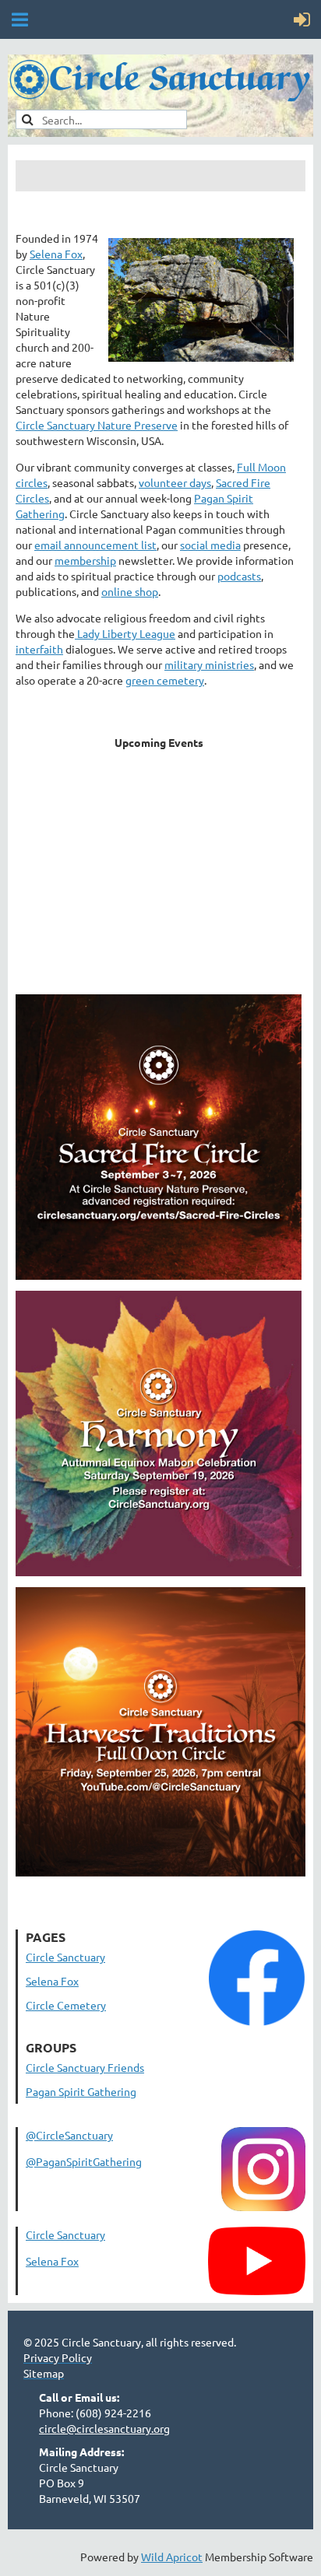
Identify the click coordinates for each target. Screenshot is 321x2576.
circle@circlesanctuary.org (104, 2428)
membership (85, 560)
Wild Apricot (172, 2557)
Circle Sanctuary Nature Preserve (97, 425)
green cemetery (165, 680)
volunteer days (175, 482)
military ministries (209, 664)
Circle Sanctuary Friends (85, 2067)
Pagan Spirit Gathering (81, 2091)
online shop (130, 591)
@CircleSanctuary (69, 2135)
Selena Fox (56, 254)
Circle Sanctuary (65, 1957)
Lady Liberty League (125, 633)
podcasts (239, 576)
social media (210, 545)
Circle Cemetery (66, 2005)
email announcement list (95, 545)
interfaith (39, 649)
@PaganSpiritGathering (84, 2161)
